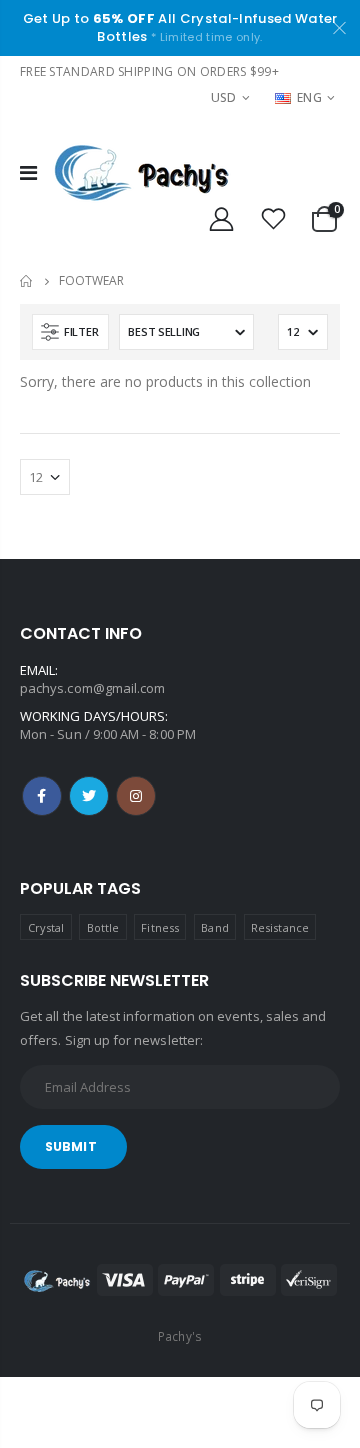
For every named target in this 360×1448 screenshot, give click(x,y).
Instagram (136, 796)
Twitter (89, 796)
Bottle (103, 927)
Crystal (46, 927)
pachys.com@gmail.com (92, 688)
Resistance (280, 927)
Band (214, 927)
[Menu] (28, 172)
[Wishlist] (274, 219)
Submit (71, 1146)
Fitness (159, 927)
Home (27, 281)
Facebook (42, 796)
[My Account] (221, 219)
